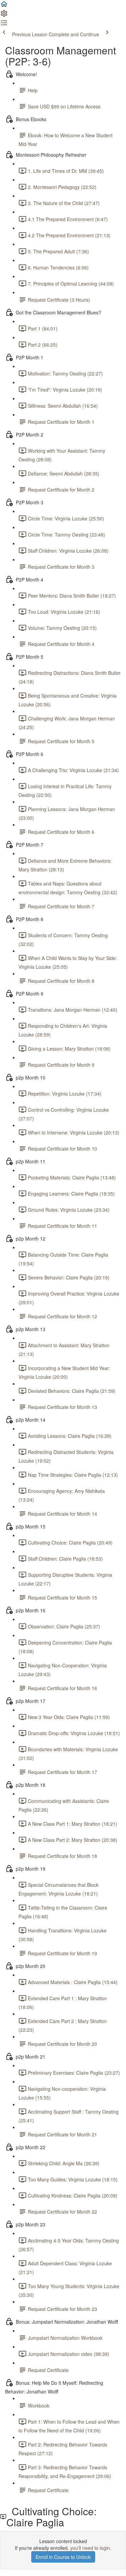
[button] (4, 6)
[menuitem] (4, 15)
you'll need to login (90, 2548)
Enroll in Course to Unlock (63, 2557)
